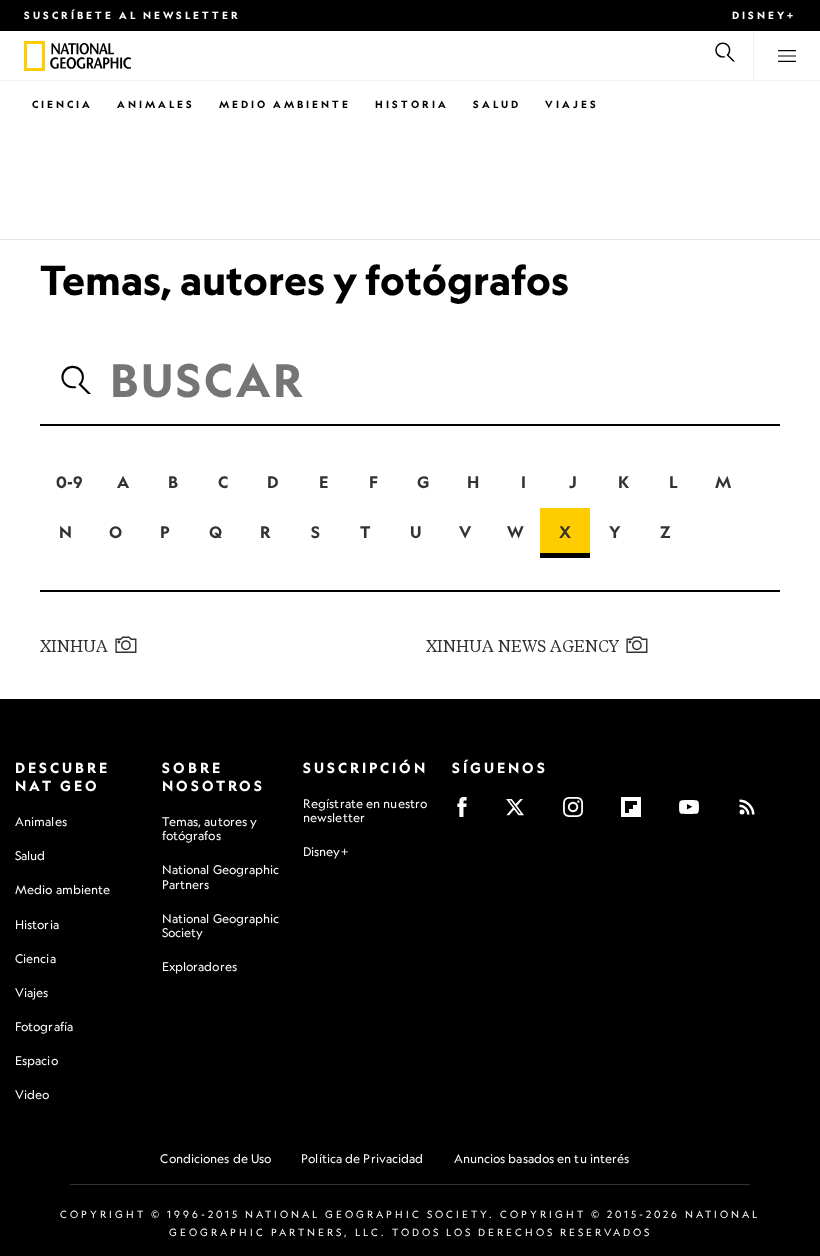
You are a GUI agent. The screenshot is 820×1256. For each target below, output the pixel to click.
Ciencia (62, 104)
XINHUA (74, 646)
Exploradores (199, 966)
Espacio (36, 1060)
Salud (497, 104)
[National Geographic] (34, 56)
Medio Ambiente (285, 104)
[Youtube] (695, 813)
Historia (412, 104)
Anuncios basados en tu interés (542, 1158)
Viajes (572, 104)
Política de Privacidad (362, 1158)
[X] (521, 813)
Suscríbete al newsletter (132, 15)
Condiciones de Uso (215, 1158)
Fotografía (44, 1026)
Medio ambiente (62, 889)
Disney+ (764, 15)
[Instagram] (579, 813)
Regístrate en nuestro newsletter (365, 811)
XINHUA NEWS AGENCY (522, 646)
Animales (156, 104)
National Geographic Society (221, 925)
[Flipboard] (637, 813)
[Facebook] (468, 813)
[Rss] (753, 813)
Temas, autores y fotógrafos (210, 828)
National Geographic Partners (221, 876)
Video (32, 1094)
